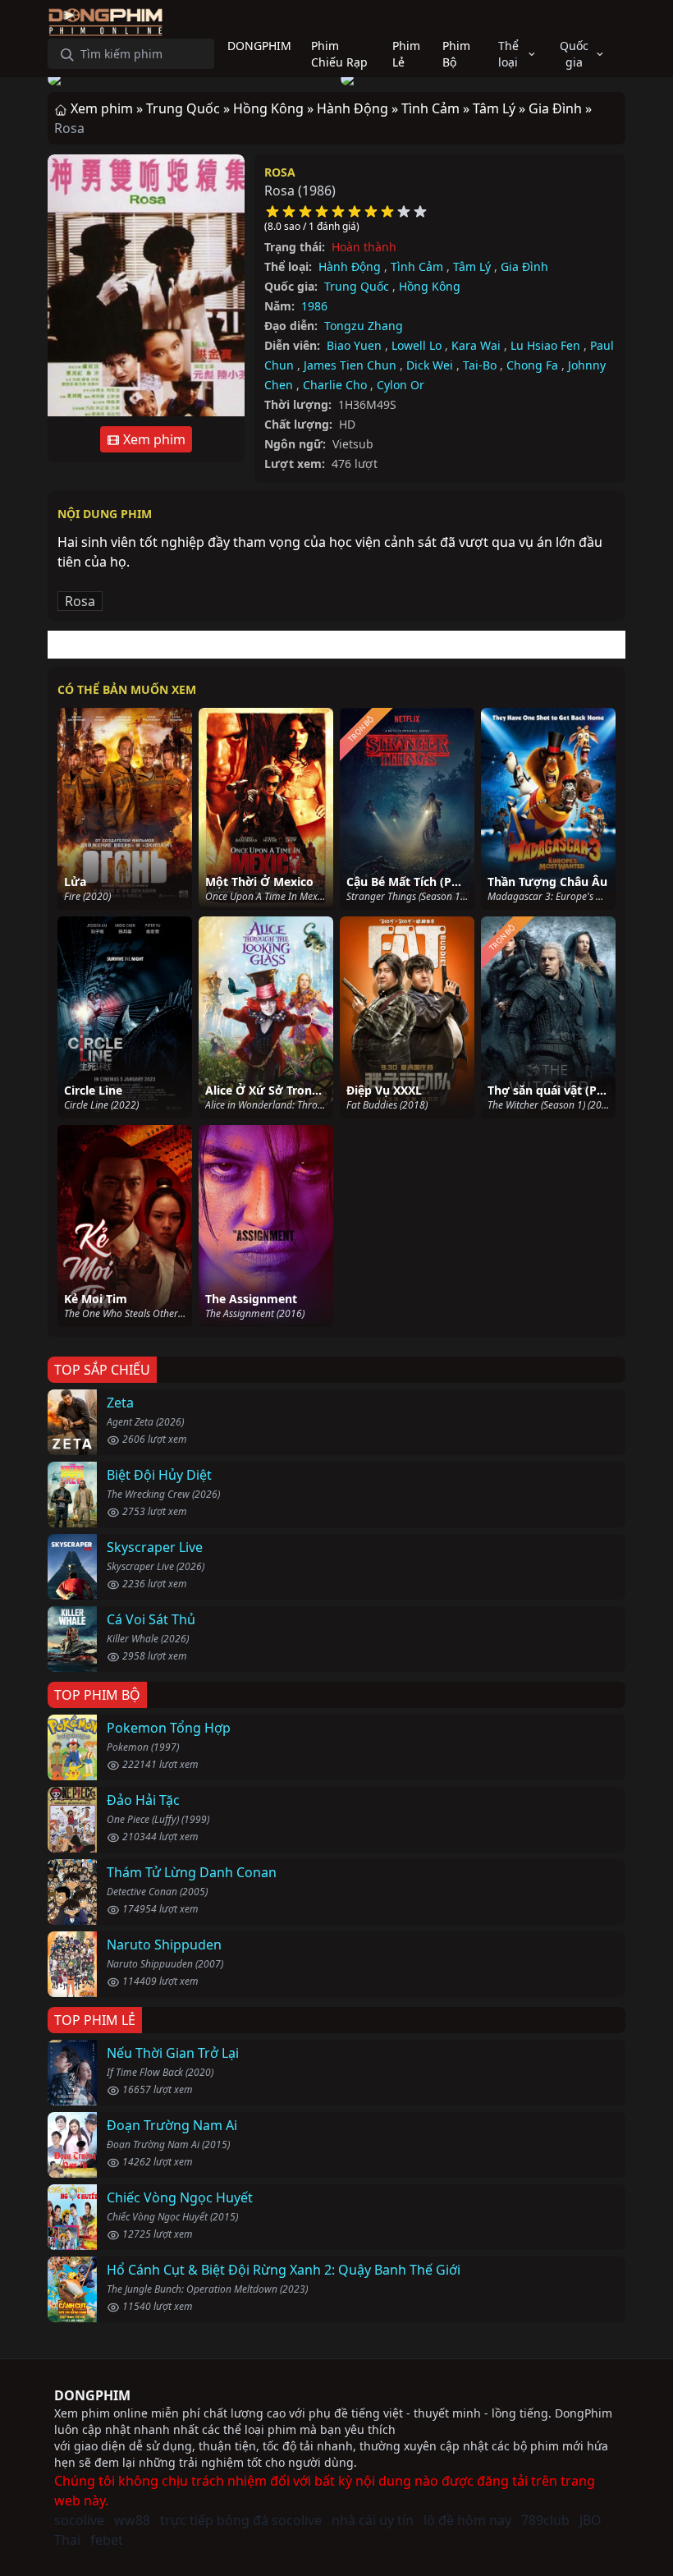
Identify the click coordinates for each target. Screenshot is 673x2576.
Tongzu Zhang (364, 326)
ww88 (132, 2520)
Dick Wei (430, 365)
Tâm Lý (472, 266)
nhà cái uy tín (373, 2520)
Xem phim (153, 439)
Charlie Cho (335, 385)
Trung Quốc (357, 286)
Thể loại (508, 54)
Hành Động (350, 266)
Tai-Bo (480, 365)
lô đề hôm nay (467, 2520)
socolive (79, 2520)
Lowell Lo (417, 345)
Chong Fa (532, 365)
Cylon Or (401, 385)
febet (107, 2540)
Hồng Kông (430, 286)
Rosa (280, 172)
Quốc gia (574, 54)
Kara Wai (476, 345)
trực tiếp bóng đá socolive (241, 2520)
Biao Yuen (354, 345)
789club (545, 2520)
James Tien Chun (350, 365)
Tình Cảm (417, 266)
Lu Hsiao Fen (545, 345)
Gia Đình (524, 266)
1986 (314, 306)
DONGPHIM (92, 2395)
